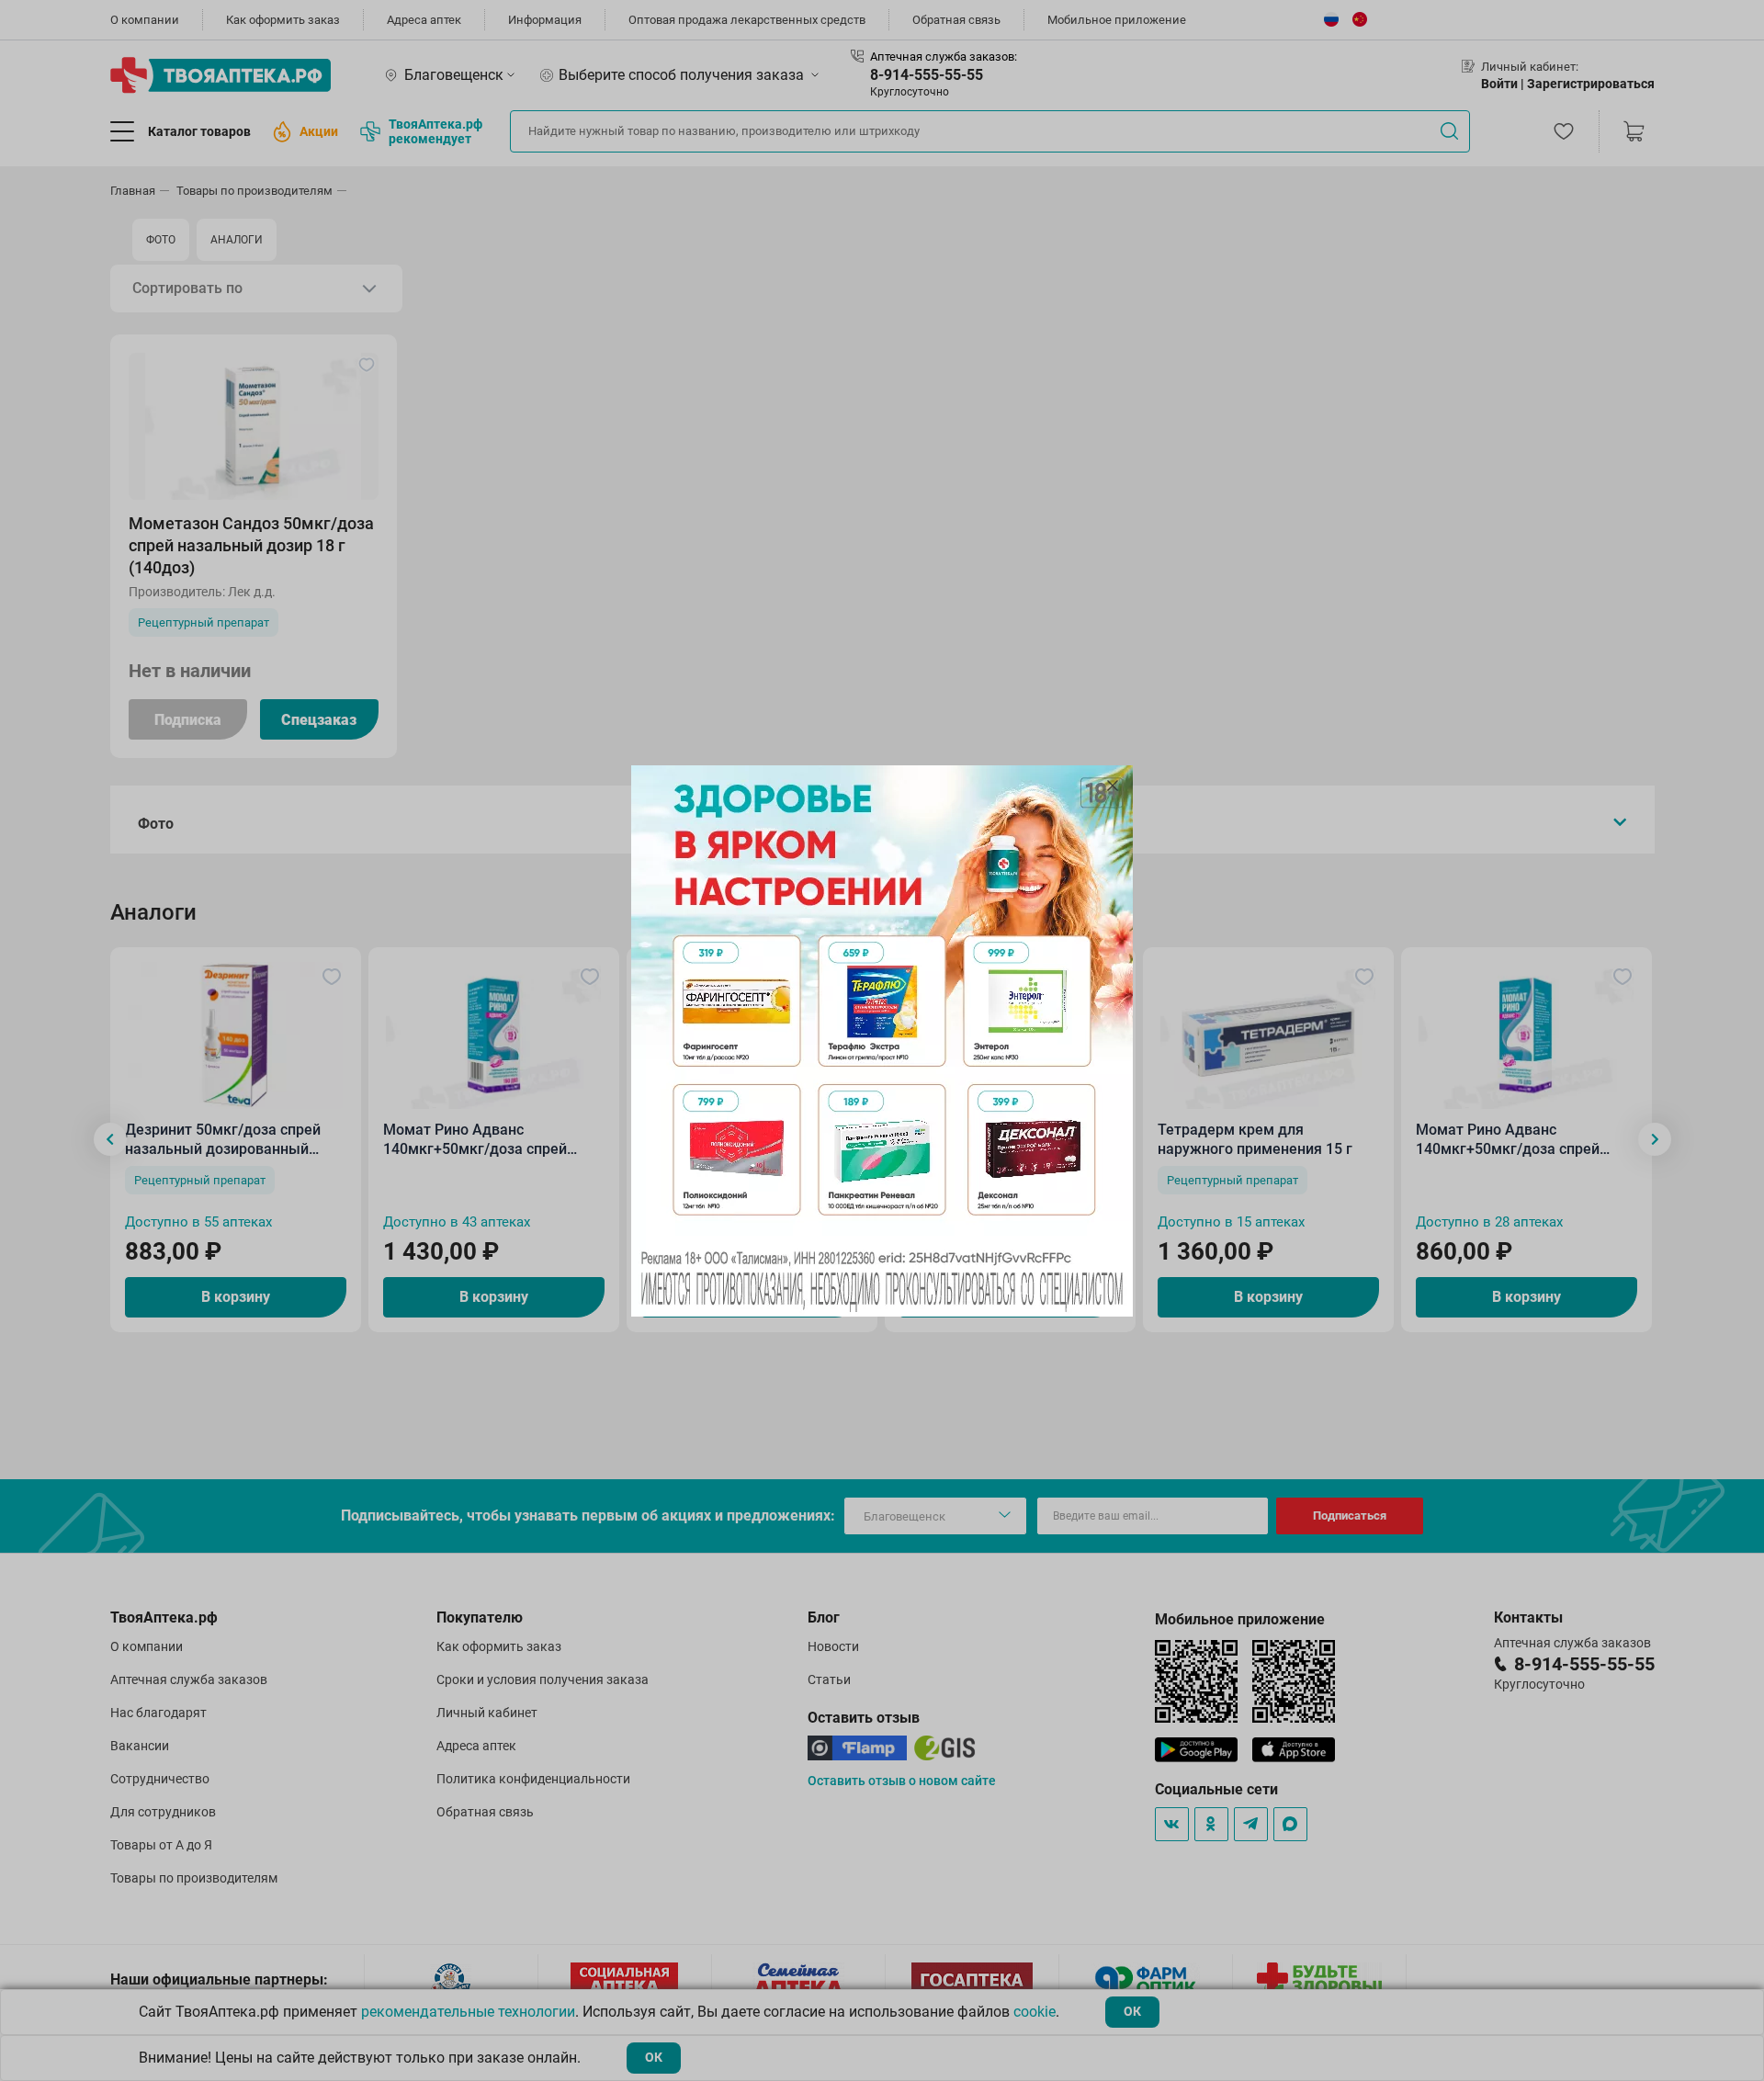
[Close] (1113, 786)
